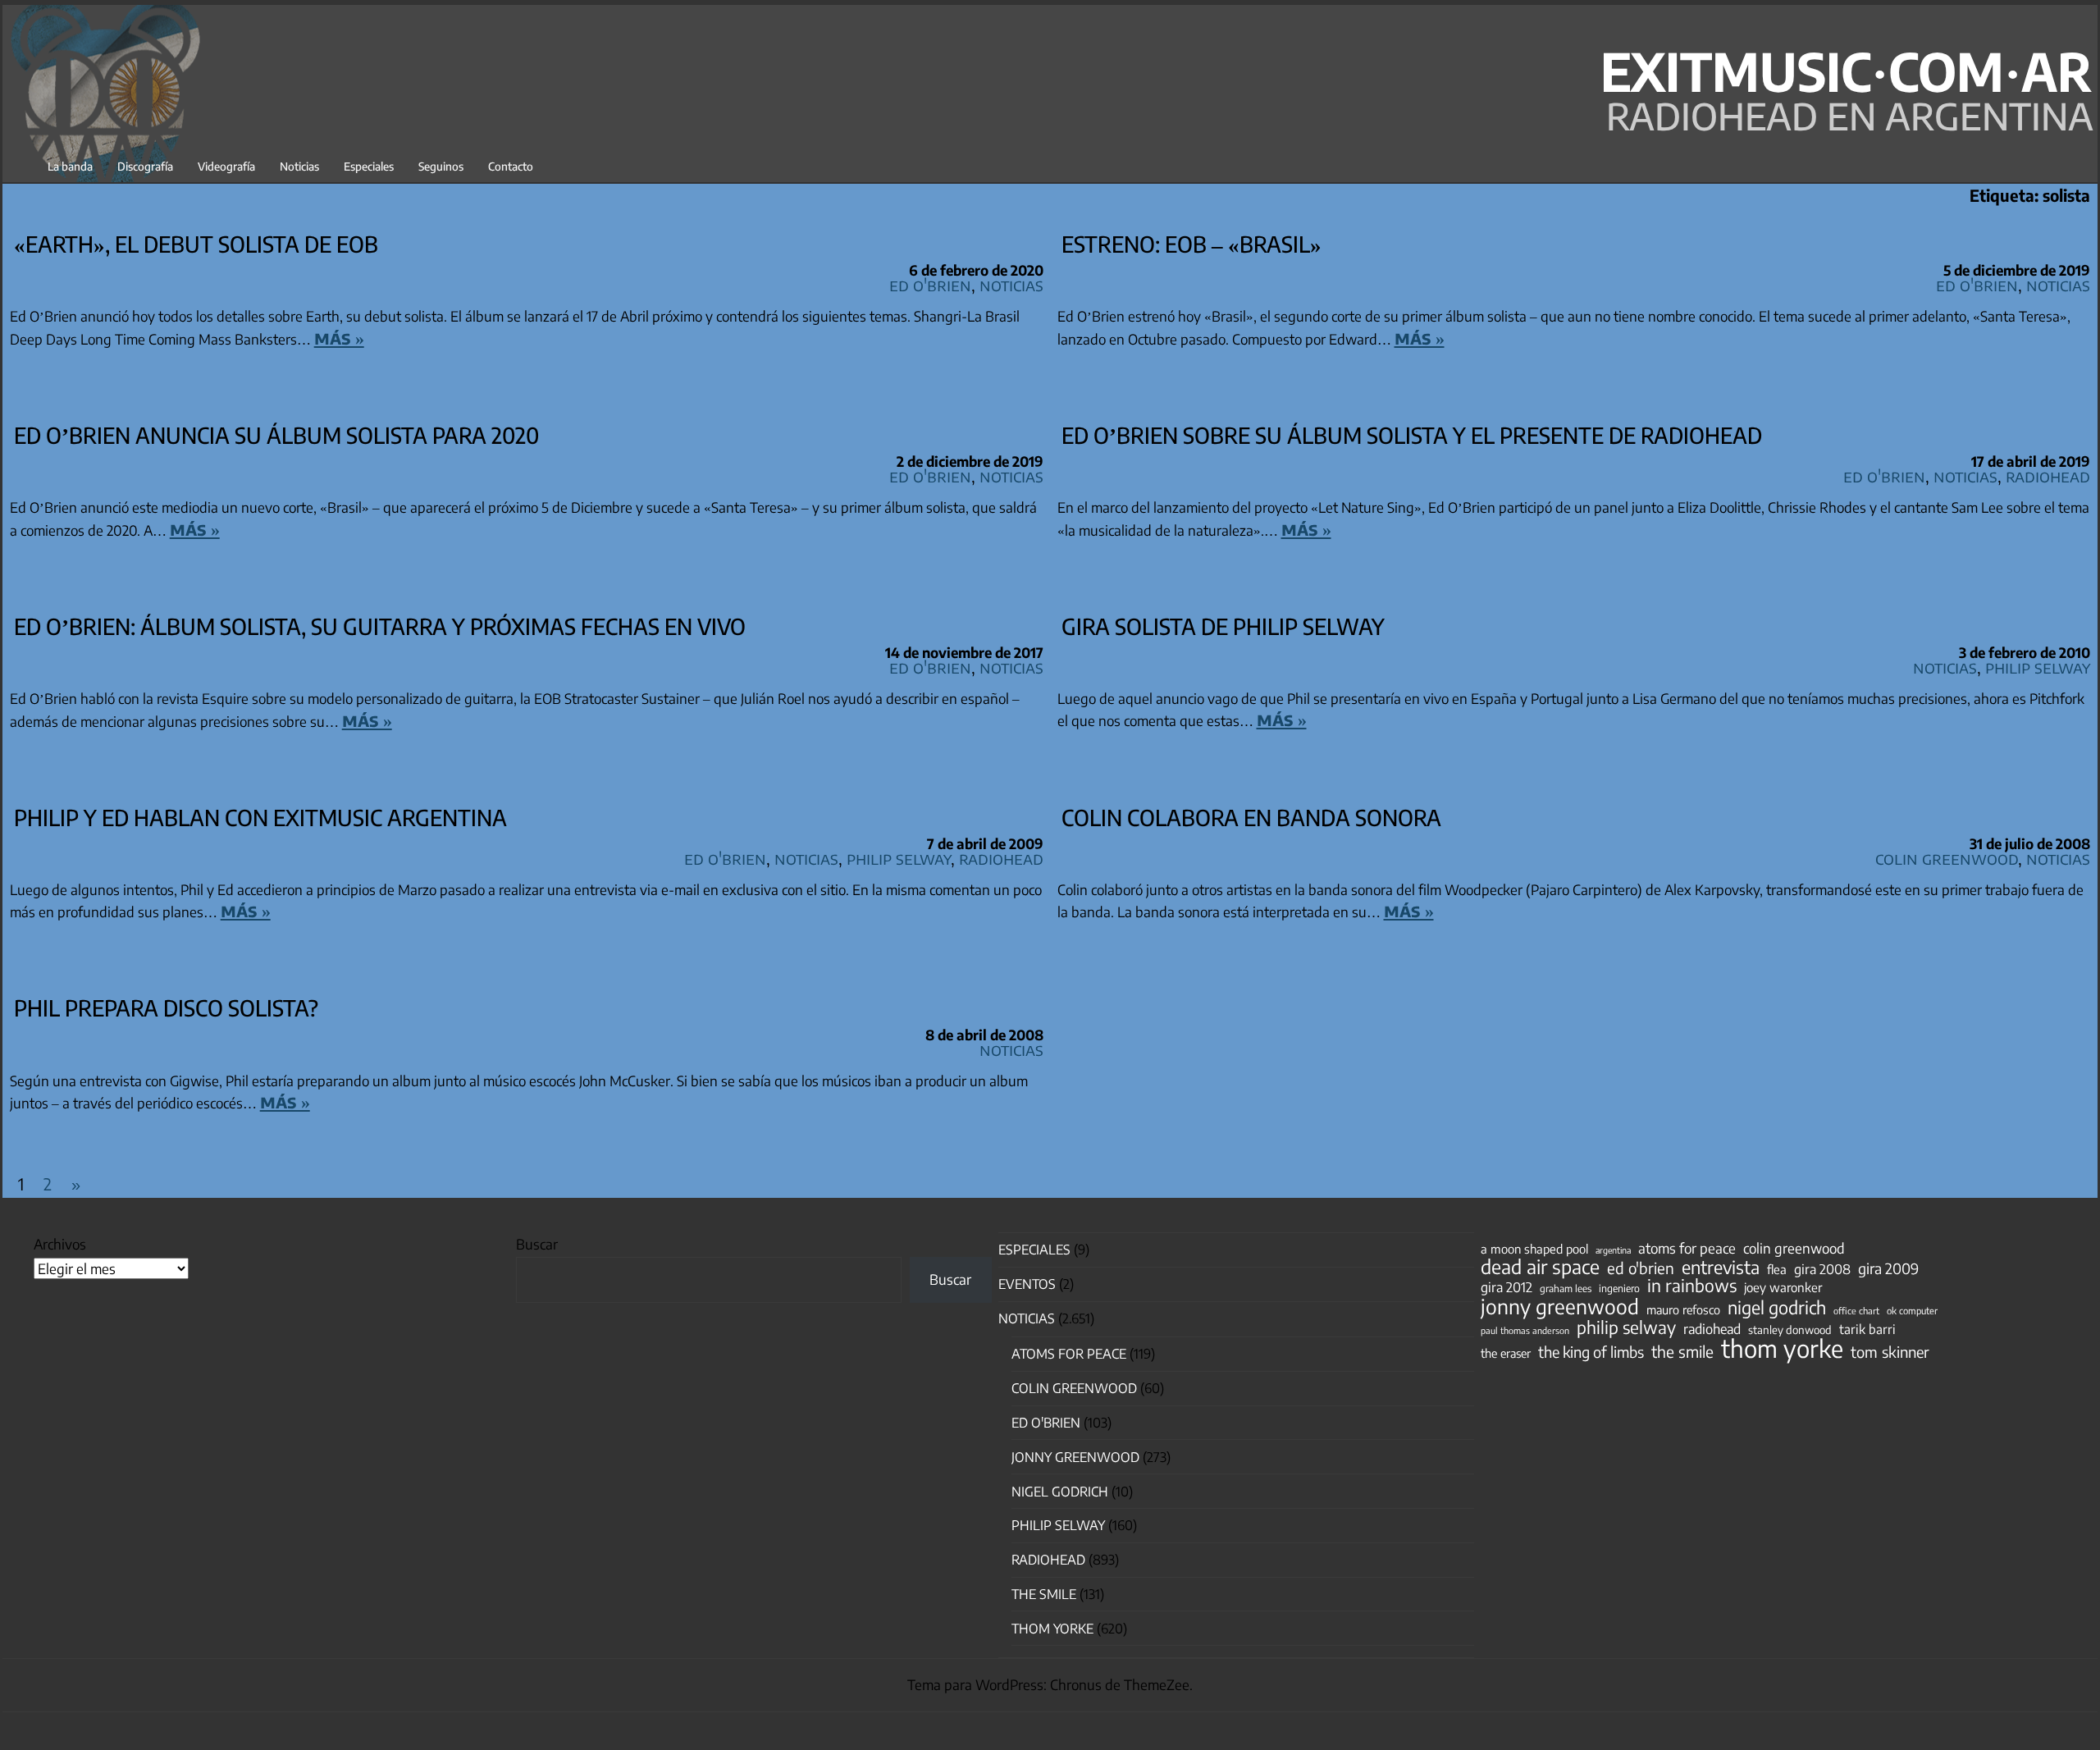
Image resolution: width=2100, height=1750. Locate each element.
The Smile (1044, 1594)
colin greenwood (1794, 1249)
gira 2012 (1507, 1287)
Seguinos (441, 166)
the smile (1682, 1351)
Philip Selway (2038, 667)
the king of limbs (1591, 1352)
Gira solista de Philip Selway (1223, 626)
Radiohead (2048, 475)
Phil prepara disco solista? (166, 1008)
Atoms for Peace (1069, 1354)
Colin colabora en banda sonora (1251, 817)
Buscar (537, 1244)
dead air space (1540, 1267)
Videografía (226, 166)
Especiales (369, 166)
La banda (70, 166)
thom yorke (1782, 1348)
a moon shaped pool (1534, 1249)
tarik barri (1867, 1329)
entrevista (1721, 1268)
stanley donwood (1790, 1330)
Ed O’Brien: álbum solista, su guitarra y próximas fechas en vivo (380, 626)
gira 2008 (1822, 1269)
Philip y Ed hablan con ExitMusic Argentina (260, 817)
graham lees (1566, 1289)
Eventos (1027, 1284)
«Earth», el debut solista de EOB (196, 244)
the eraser (1506, 1353)
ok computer (1912, 1310)
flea (1777, 1269)
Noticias (299, 166)
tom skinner (1890, 1352)
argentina (1613, 1250)
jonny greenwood (1560, 1306)
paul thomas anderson (1525, 1330)
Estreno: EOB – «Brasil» (1192, 244)
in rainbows (1692, 1286)
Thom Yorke (1052, 1629)
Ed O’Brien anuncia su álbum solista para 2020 (276, 435)
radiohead (1712, 1329)
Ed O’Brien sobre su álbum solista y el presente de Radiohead (1412, 435)
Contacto (511, 166)
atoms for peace (1687, 1248)
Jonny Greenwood (1075, 1457)
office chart (1856, 1311)
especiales (1034, 1250)
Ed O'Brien (930, 284)
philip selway (1626, 1327)
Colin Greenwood (1947, 858)
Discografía (145, 166)
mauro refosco (1683, 1309)
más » (339, 337)
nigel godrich (1060, 1492)
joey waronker (1783, 1287)
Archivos (60, 1244)
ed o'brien (1641, 1268)
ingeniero (1619, 1288)
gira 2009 (1888, 1268)
